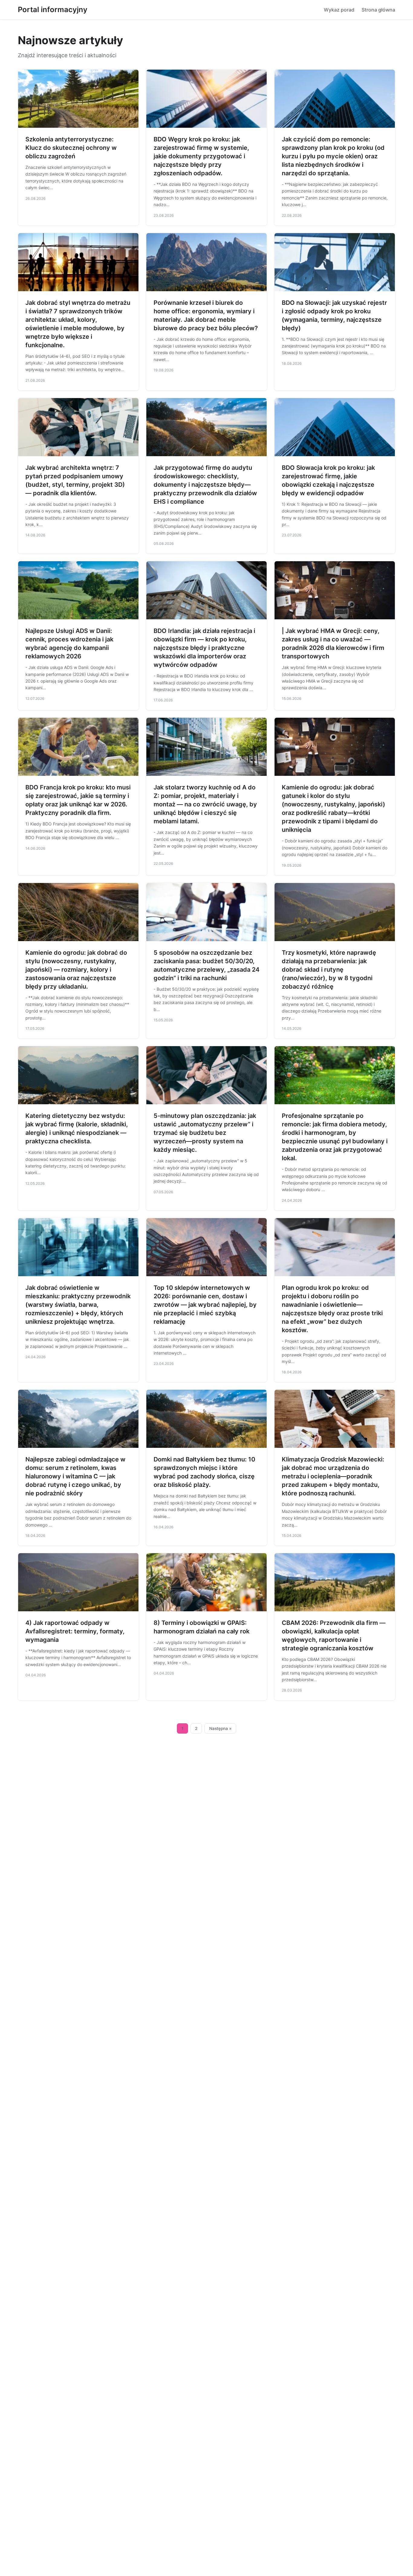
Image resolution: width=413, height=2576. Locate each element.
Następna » (220, 1728)
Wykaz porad (339, 10)
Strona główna (378, 10)
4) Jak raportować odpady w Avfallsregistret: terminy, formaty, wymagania (75, 1631)
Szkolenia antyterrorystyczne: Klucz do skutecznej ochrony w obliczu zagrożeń (71, 148)
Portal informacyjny (53, 10)
